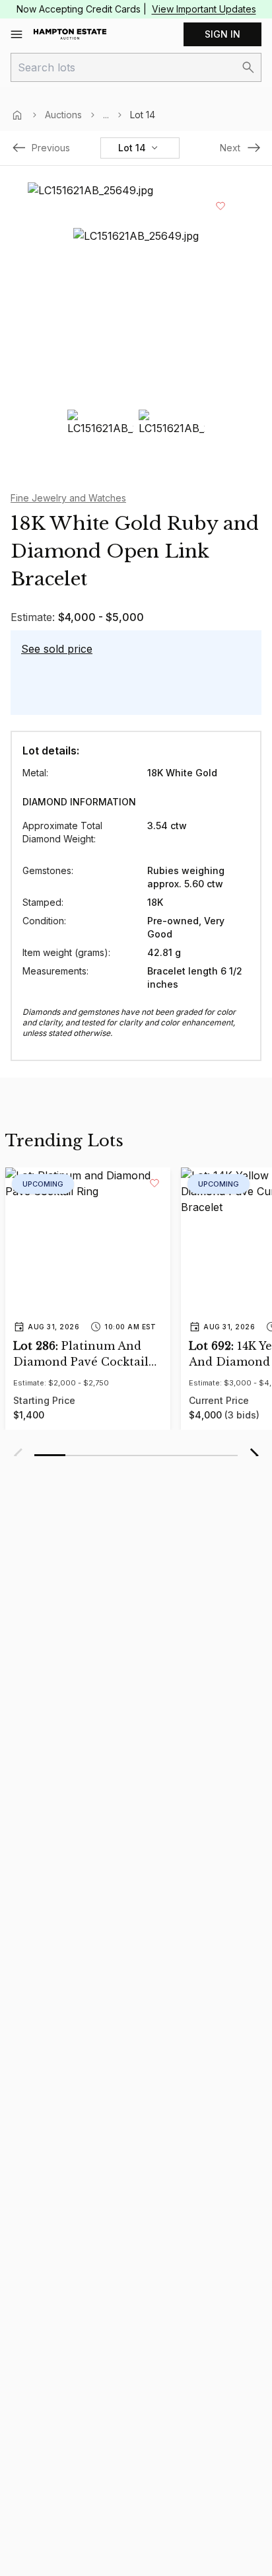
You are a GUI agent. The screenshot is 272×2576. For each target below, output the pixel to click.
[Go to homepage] (70, 34)
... (106, 115)
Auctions (63, 115)
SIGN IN (222, 34)
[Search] (248, 67)
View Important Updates (204, 9)
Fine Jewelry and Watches (68, 498)
